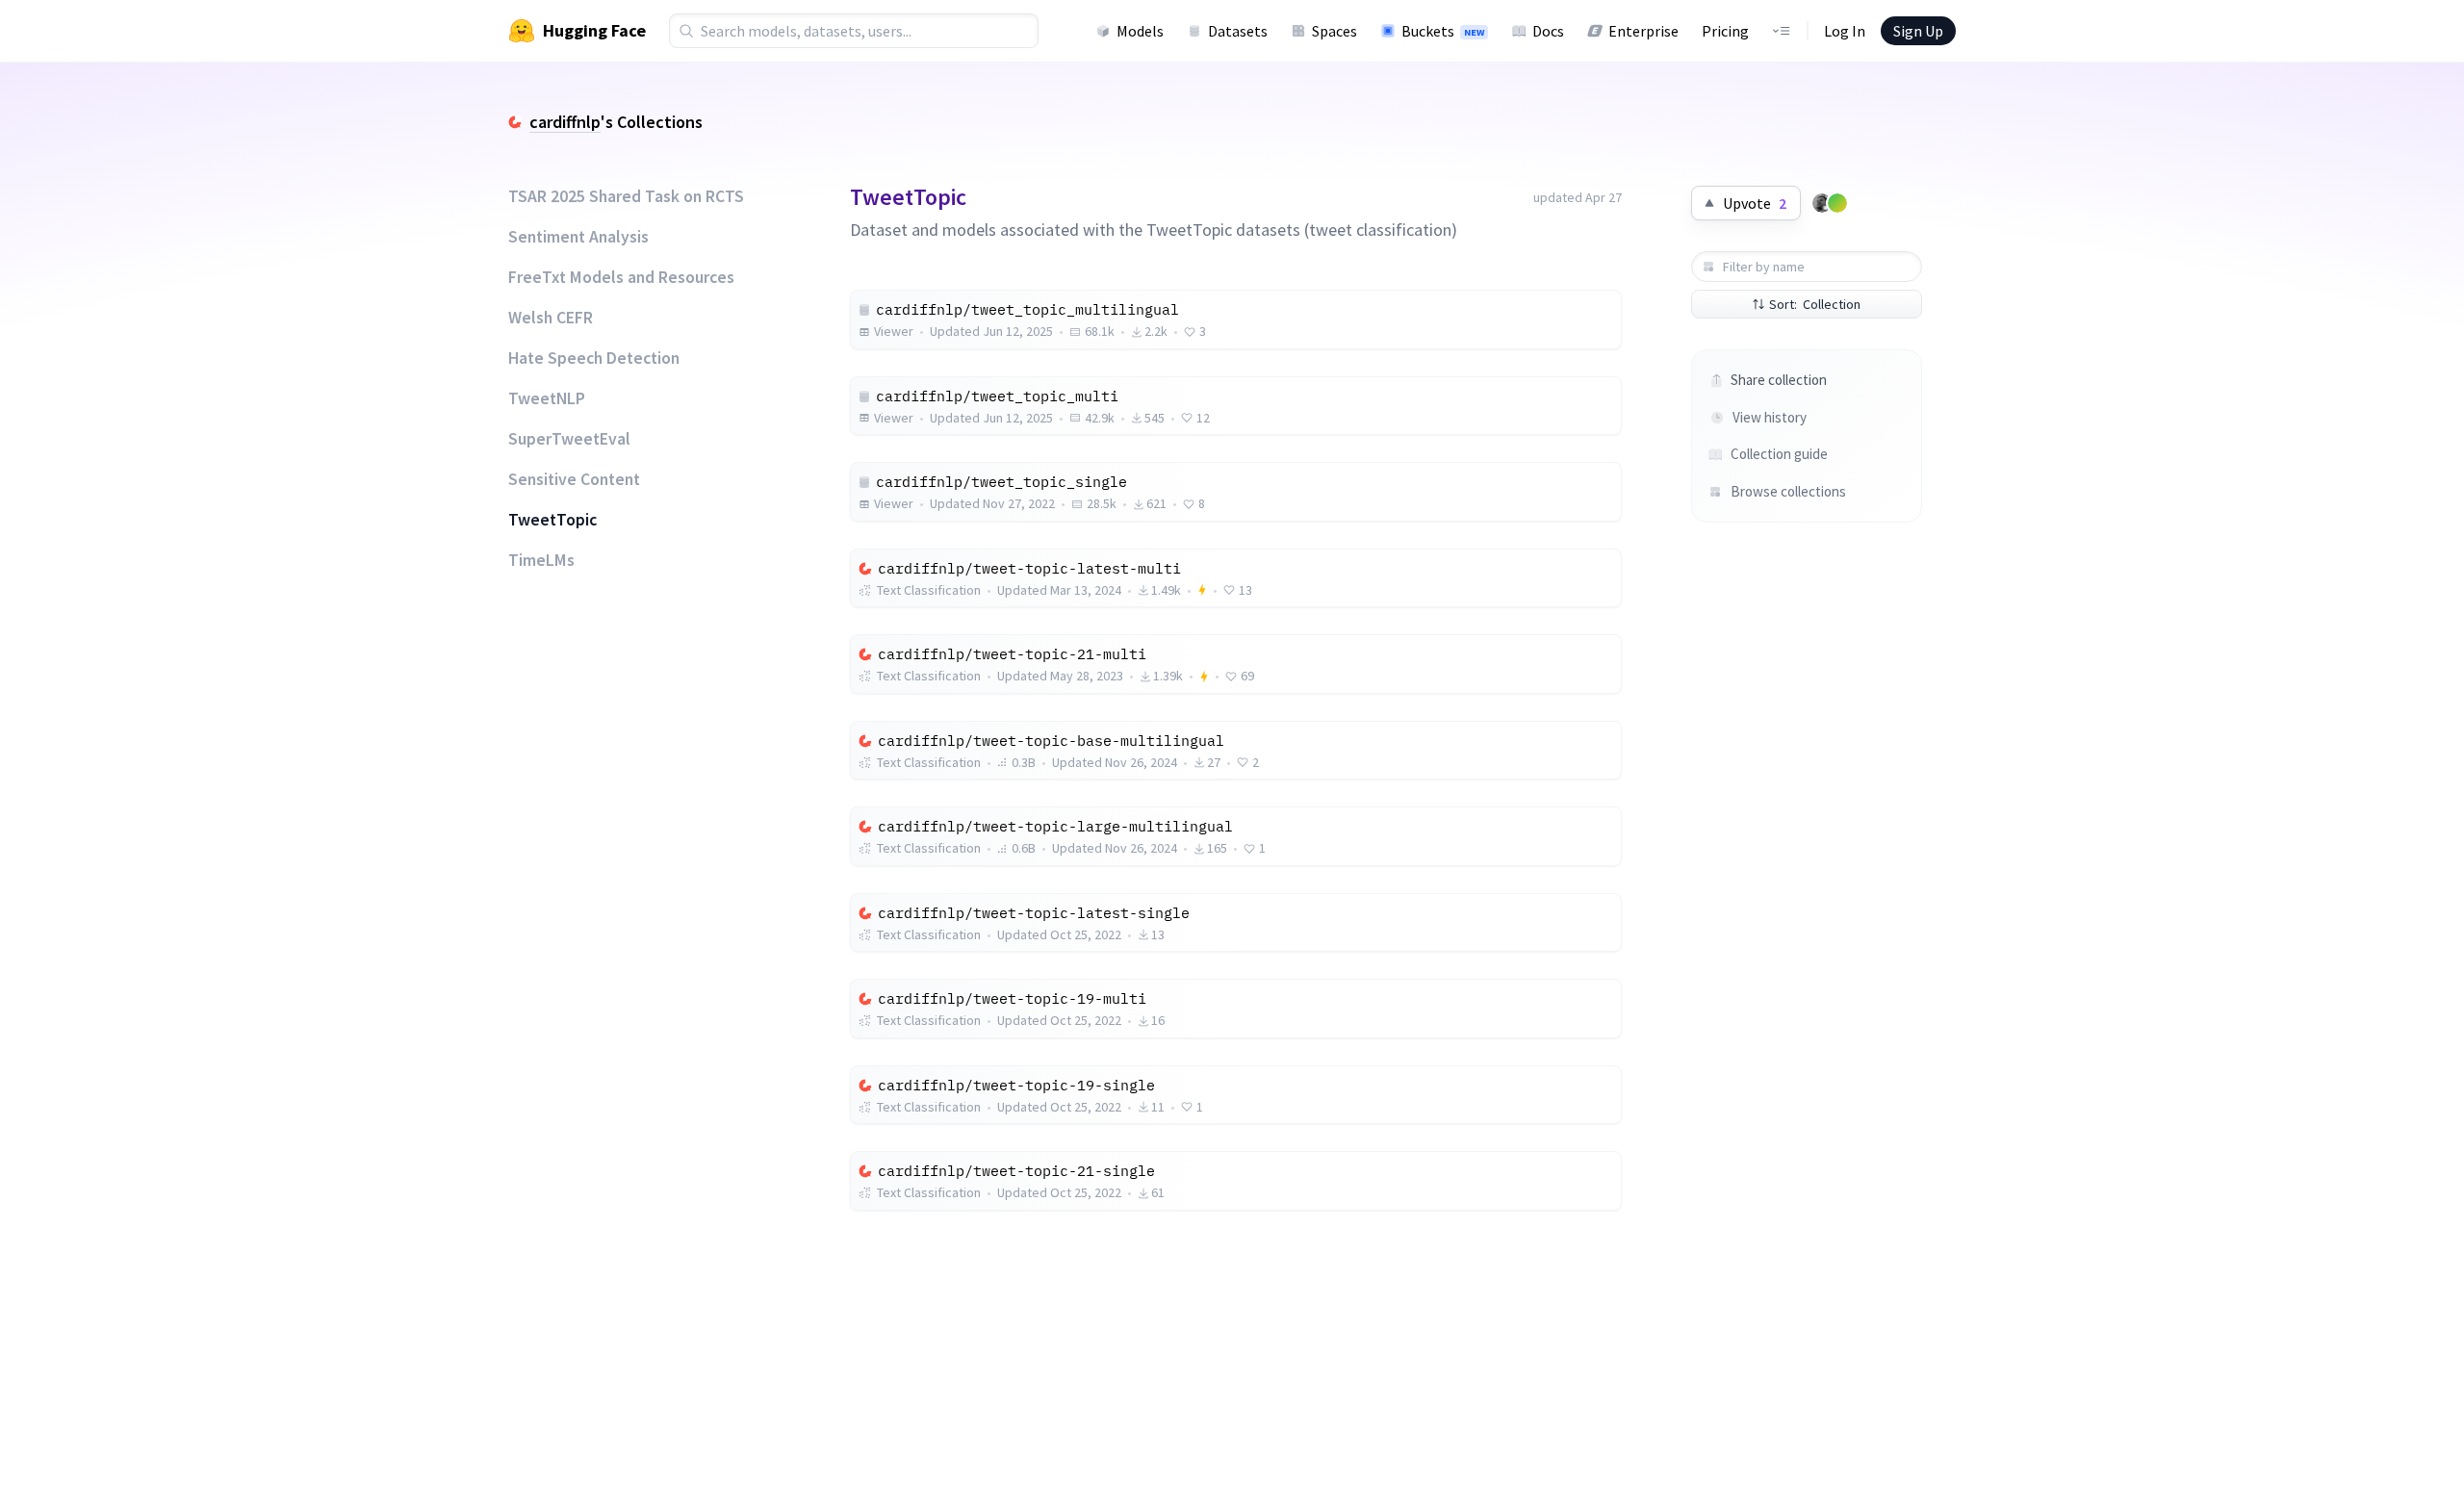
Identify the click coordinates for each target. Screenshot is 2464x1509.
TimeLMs (541, 560)
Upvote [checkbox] (1755, 203)
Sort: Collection (1815, 304)
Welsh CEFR (551, 318)
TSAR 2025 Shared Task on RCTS (626, 196)
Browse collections (1788, 491)
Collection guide (1779, 454)
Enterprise (1643, 31)
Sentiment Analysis (578, 237)
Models (1140, 31)
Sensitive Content (574, 479)
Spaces (1335, 31)
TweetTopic (552, 520)
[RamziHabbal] (1837, 203)
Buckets (1443, 31)
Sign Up (1918, 31)
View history (1770, 417)
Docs (1548, 31)
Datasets (1238, 31)
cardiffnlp (565, 122)
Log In (1845, 31)
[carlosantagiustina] (1822, 203)
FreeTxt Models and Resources (621, 277)
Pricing (1725, 31)
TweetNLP (547, 398)
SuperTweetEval (569, 439)
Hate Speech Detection (594, 358)
